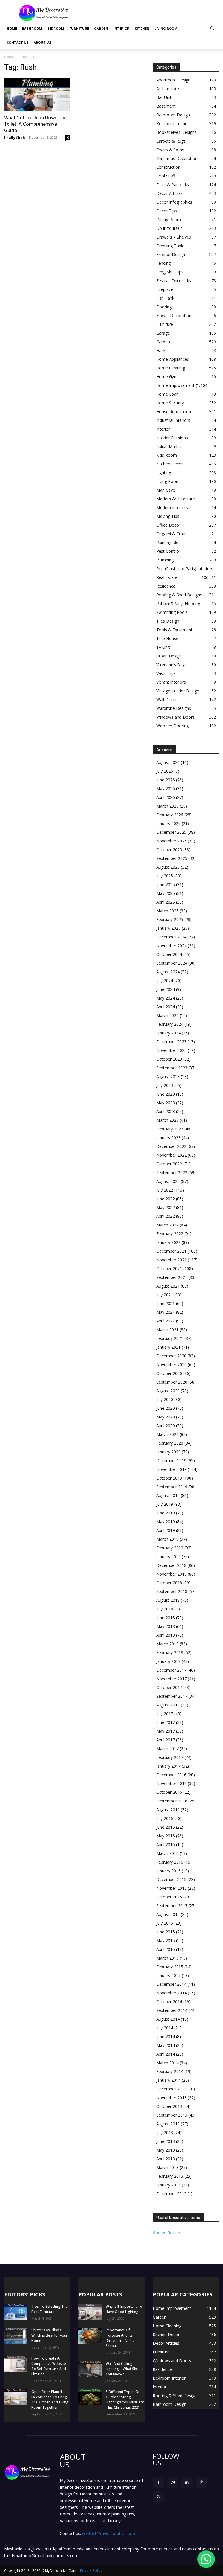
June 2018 (166, 1618)
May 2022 (166, 1207)
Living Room (166, 28)
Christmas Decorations (178, 158)
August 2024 (168, 972)
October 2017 (169, 1687)
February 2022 (170, 1234)
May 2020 (166, 1417)
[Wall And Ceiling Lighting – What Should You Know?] (90, 2369)
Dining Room (169, 219)
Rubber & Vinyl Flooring (178, 603)
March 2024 (167, 1015)
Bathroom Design (173, 115)
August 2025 (168, 867)
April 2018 (166, 1635)
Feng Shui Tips (170, 272)
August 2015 (168, 1914)
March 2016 (167, 1853)
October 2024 (169, 954)
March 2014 (167, 2063)
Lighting (164, 473)
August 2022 (168, 1181)
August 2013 (168, 2124)
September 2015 (172, 1906)
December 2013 (171, 2089)
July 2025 (165, 876)
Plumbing (165, 560)
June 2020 (166, 1408)
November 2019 (171, 1469)
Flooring (164, 307)
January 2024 (168, 1033)
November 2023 (171, 1050)
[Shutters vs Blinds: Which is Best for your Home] (16, 2336)
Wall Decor (167, 699)
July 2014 (165, 2028)
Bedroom (56, 28)
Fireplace (165, 289)
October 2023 (169, 1059)
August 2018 (168, 1600)
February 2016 (170, 1862)
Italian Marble (169, 446)
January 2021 (168, 1347)
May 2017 (166, 1731)
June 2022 (166, 1199)
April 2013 (166, 2159)
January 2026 (168, 823)
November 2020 (171, 1365)
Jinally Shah (15, 137)
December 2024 (171, 937)
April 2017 (166, 1740)
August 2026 (168, 762)
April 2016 (166, 1845)
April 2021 (166, 1321)
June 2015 (166, 1932)
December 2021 (171, 1251)
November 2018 (171, 1574)
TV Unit (163, 647)
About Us (42, 42)
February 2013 (170, 2176)
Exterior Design (171, 254)
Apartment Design (173, 80)
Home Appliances (173, 359)
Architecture (168, 89)
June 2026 (166, 780)
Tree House (167, 638)
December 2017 (171, 1670)
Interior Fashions (172, 438)
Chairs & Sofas (170, 150)
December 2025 (171, 832)
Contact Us (18, 42)
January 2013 (168, 2185)
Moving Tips (168, 516)
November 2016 (171, 1783)
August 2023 (168, 1077)
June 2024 (166, 989)
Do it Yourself (169, 228)
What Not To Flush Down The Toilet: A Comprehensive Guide (35, 124)
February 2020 (170, 1443)
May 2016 (166, 1836)
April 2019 (166, 1530)
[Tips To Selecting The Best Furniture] (16, 2312)
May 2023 (166, 1103)
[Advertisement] (151, 13)
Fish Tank (165, 298)
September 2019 (172, 1487)
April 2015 (166, 1949)
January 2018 (168, 1661)
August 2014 (168, 2019)
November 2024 (171, 946)
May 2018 (166, 1626)
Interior (121, 28)
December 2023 (171, 1042)
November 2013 (171, 2098)
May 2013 (166, 2150)
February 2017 (170, 1757)
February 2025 (170, 919)
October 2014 (169, 2002)
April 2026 (166, 797)
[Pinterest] (201, 2482)
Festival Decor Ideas (175, 281)
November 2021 (171, 1260)
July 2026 (165, 771)
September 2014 (172, 2010)
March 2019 (167, 1539)
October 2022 (169, 1164)
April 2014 (166, 2054)
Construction (168, 167)
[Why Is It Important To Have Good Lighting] (90, 2312)
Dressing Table (170, 246)
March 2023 (167, 1120)
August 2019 (168, 1495)
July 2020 (165, 1399)
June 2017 (166, 1722)
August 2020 (168, 1391)
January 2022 (168, 1242)
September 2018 (172, 1591)
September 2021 (172, 1277)
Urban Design (169, 656)
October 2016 (169, 1792)
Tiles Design (168, 621)
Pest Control (168, 551)
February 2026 (170, 815)
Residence (166, 586)
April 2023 (166, 1111)
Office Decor (168, 525)
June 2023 (166, 1094)
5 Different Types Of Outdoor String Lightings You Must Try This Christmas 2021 (125, 2400)
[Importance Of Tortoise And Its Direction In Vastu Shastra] (90, 2336)
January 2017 (168, 1766)
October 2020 (169, 1373)
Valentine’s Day (170, 665)
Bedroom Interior (173, 123)
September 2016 (172, 1801)
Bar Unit (164, 97)
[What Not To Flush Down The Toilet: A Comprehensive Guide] (37, 94)
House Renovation (174, 411)
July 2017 (165, 1714)
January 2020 (168, 1452)
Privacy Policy (91, 2571)
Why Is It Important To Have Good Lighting (124, 2309)
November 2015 (171, 1888)
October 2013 (169, 2106)
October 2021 (169, 1269)
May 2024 (166, 998)
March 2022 (167, 1225)
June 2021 (166, 1303)
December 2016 (171, 1775)
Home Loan (167, 394)
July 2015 (165, 1923)
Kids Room (167, 455)
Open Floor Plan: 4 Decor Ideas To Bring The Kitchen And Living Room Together (50, 2400)
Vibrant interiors (171, 682)
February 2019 (170, 1548)
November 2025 (171, 841)
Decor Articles (169, 193)
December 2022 (171, 1146)
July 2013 (165, 2133)
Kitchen (142, 28)
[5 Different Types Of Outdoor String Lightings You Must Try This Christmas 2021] (90, 2397)
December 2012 (171, 2194)
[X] (158, 2497)
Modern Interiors (172, 507)
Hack (161, 350)
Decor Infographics (174, 202)
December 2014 (171, 1984)
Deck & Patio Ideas (174, 185)
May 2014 (166, 2045)
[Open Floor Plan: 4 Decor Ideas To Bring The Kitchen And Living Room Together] (16, 2397)
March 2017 (167, 1749)
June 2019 (166, 1513)
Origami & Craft (171, 534)
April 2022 (166, 1216)
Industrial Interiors (173, 420)
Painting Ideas (169, 542)
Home (12, 28)
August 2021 (168, 1286)
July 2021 (165, 1295)
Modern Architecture (176, 499)
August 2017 (168, 1705)
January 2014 (168, 2080)
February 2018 (170, 1653)
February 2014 (170, 2071)
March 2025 (167, 911)
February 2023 (170, 1129)
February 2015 (170, 1967)
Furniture (79, 28)
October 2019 (169, 1478)
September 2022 (172, 1173)
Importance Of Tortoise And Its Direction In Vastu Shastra (120, 2338)
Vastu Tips (166, 673)
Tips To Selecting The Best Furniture (50, 2309)
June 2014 (166, 2037)
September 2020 (172, 1382)
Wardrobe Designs (174, 708)
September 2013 (172, 2115)
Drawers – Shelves (174, 237)
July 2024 (165, 981)
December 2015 (171, 1879)
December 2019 (171, 1461)
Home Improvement (175, 385)
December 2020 (171, 1356)
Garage (163, 333)
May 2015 (166, 1941)
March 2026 (167, 806)
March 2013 (167, 2167)
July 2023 (165, 1085)
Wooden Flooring (172, 726)
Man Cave (166, 490)
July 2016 (165, 1818)
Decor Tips (167, 211)
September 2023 (172, 1068)
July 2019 (165, 1504)
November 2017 (171, 1679)
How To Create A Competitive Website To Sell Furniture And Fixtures (49, 2366)
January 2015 (168, 1975)
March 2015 (167, 1958)
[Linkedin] (187, 2482)
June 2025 (166, 885)
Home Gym (167, 377)
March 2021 (167, 1330)
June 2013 (166, 2141)
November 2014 (171, 1993)
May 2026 (166, 789)
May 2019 (166, 1522)
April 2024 (166, 1007)
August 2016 (168, 1810)
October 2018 (169, 1583)
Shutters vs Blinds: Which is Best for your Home (50, 2335)
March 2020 (167, 1434)
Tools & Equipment (174, 630)
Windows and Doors (175, 717)
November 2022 (171, 1155)
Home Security (170, 403)
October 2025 (169, 850)
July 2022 (165, 1190)
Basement (166, 106)
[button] (212, 29)
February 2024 (170, 1024)
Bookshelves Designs (176, 132)
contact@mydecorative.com (109, 2533)
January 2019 (168, 1557)
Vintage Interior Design (178, 691)
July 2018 (165, 1609)
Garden (101, 28)
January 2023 (168, 1138)
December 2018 (171, 1565)
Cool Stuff (166, 176)
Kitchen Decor (170, 464)
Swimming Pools (172, 612)
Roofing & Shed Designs (179, 595)
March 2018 (167, 1644)
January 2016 (168, 1871)
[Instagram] (173, 2482)
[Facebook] (158, 2482)
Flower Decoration (174, 315)
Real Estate (167, 577)
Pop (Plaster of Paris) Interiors (185, 569)
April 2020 (166, 1426)
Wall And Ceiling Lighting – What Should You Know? (125, 2369)
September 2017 (172, 1696)
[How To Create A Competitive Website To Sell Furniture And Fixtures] (16, 2364)
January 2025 (168, 928)
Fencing (163, 263)
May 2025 (166, 893)
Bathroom (32, 28)
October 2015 (169, 1897)
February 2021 (170, 1338)
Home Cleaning (171, 368)
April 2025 (166, 902)
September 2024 (172, 963)
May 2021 (166, 1312)
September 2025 (172, 858)
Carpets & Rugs (171, 141)
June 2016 (166, 1827)
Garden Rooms (167, 2233)
